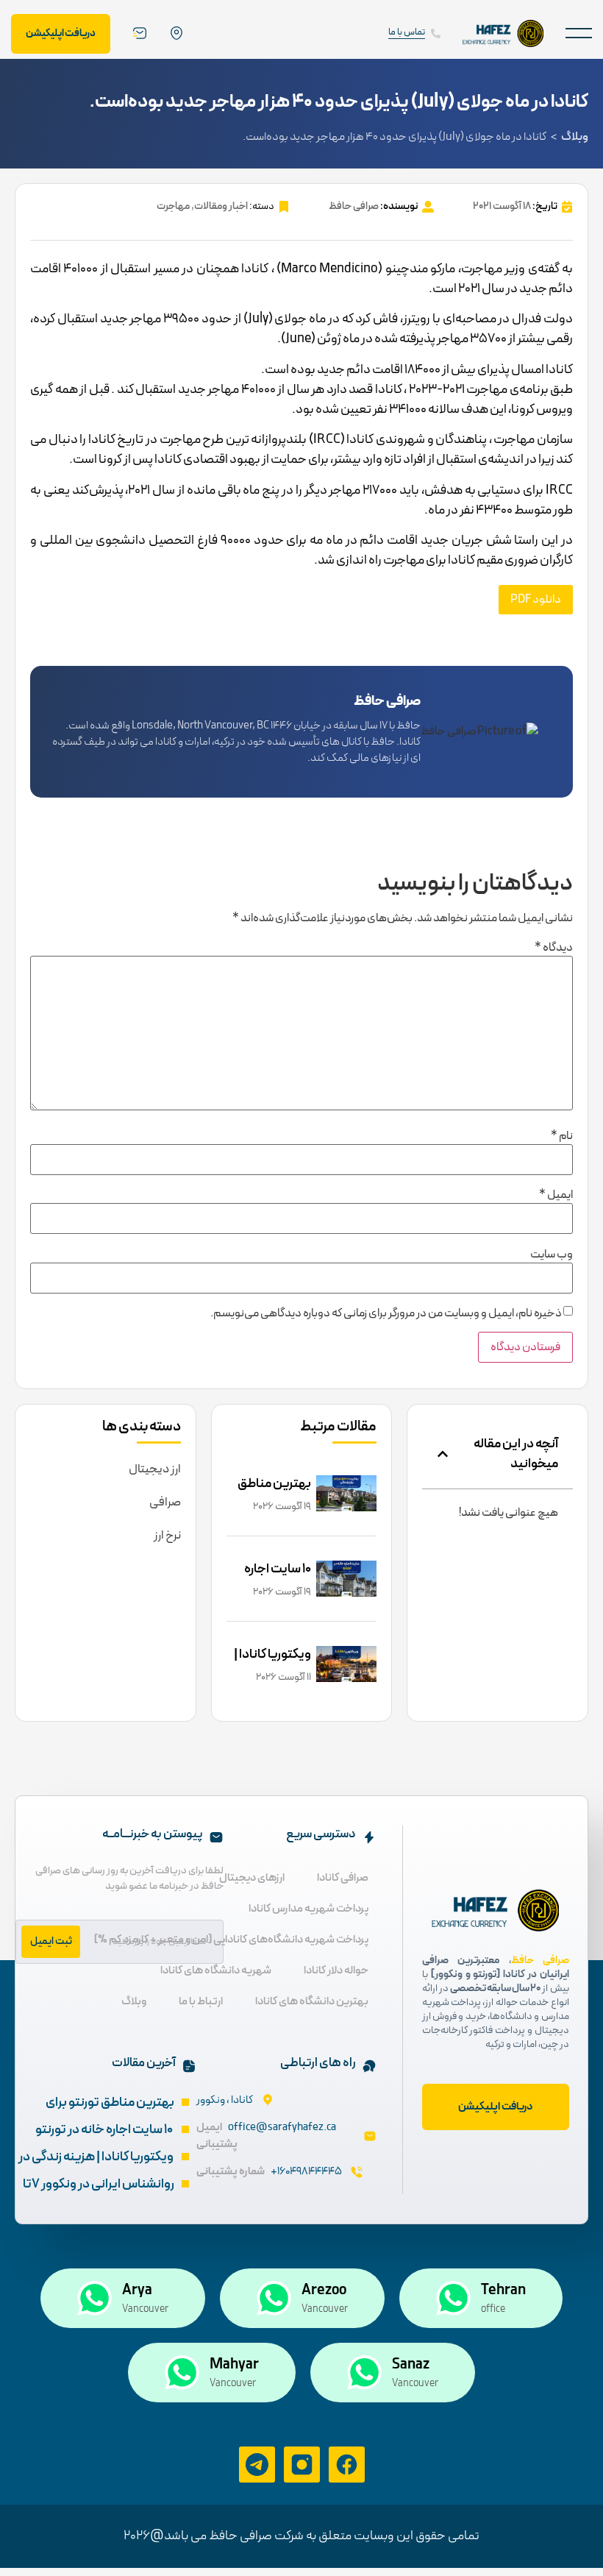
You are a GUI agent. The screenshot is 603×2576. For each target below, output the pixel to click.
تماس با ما (407, 32)
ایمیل (556, 1195)
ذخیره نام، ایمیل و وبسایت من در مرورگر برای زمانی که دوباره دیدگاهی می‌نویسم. (386, 1313)
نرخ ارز (167, 1536)
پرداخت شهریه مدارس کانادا (308, 1909)
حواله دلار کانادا (336, 1971)
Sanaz (411, 2365)
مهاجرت (173, 206)
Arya (137, 2291)
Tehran (503, 2291)
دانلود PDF (536, 600)
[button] (579, 33)
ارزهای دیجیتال (252, 1878)
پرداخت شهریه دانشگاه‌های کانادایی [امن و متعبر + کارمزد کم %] (231, 1940)
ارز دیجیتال (155, 1469)
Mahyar (234, 2365)
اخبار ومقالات (221, 206)
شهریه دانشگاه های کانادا (216, 1971)
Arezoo (324, 2291)
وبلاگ (575, 137)
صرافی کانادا (343, 1878)
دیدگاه (554, 948)
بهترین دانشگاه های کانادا (312, 2002)
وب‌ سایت (552, 1255)
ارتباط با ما (201, 2002)
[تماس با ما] (436, 33)
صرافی (165, 1502)
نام (562, 1136)
